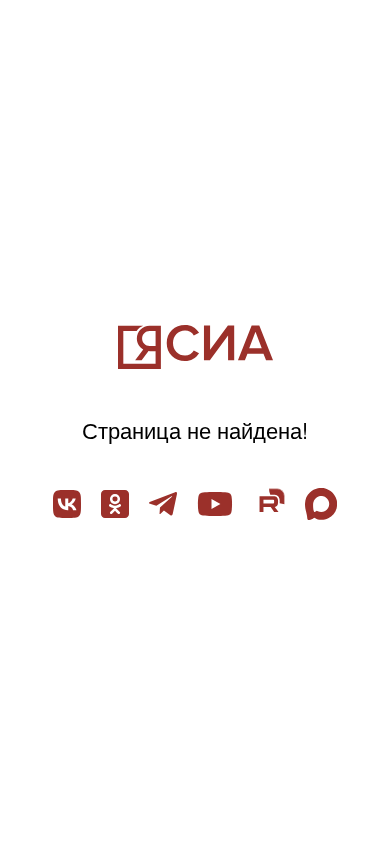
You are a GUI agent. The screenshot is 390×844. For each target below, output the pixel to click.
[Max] (321, 504)
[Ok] (115, 504)
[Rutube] (269, 504)
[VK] (67, 504)
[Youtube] (215, 504)
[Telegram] (163, 504)
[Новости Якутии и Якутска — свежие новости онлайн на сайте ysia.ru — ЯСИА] (195, 347)
